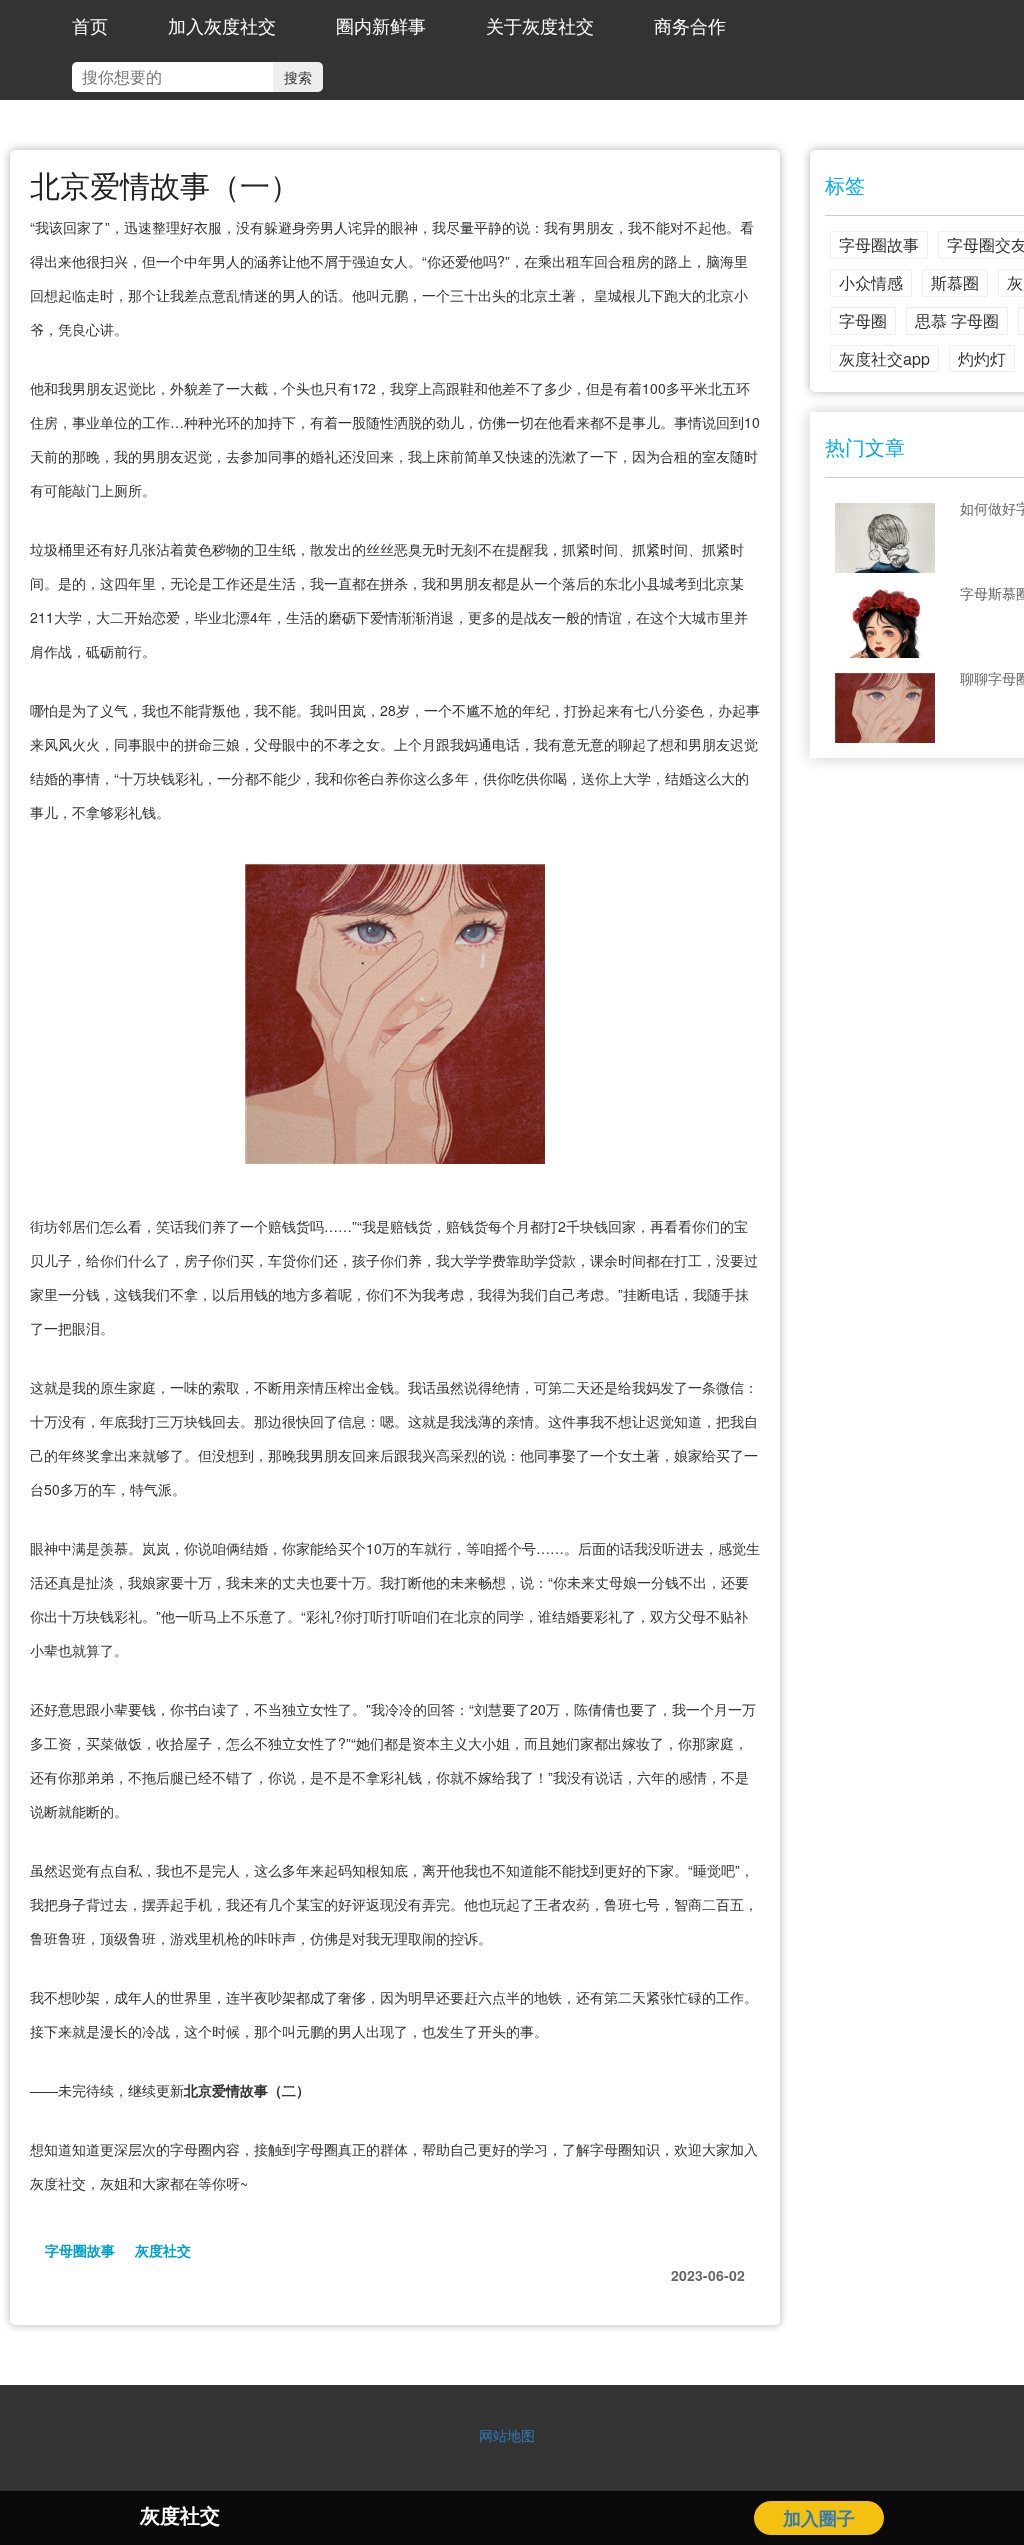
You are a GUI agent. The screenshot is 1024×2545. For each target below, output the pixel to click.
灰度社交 (163, 2250)
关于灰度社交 (540, 25)
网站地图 (507, 2435)
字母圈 (863, 320)
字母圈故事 (80, 2250)
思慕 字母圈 (957, 320)
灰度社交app (884, 358)
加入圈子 (819, 2518)
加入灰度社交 (222, 25)
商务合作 (690, 25)
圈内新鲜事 (381, 25)
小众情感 (871, 282)
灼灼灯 (982, 358)
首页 (90, 25)
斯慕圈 (955, 282)
